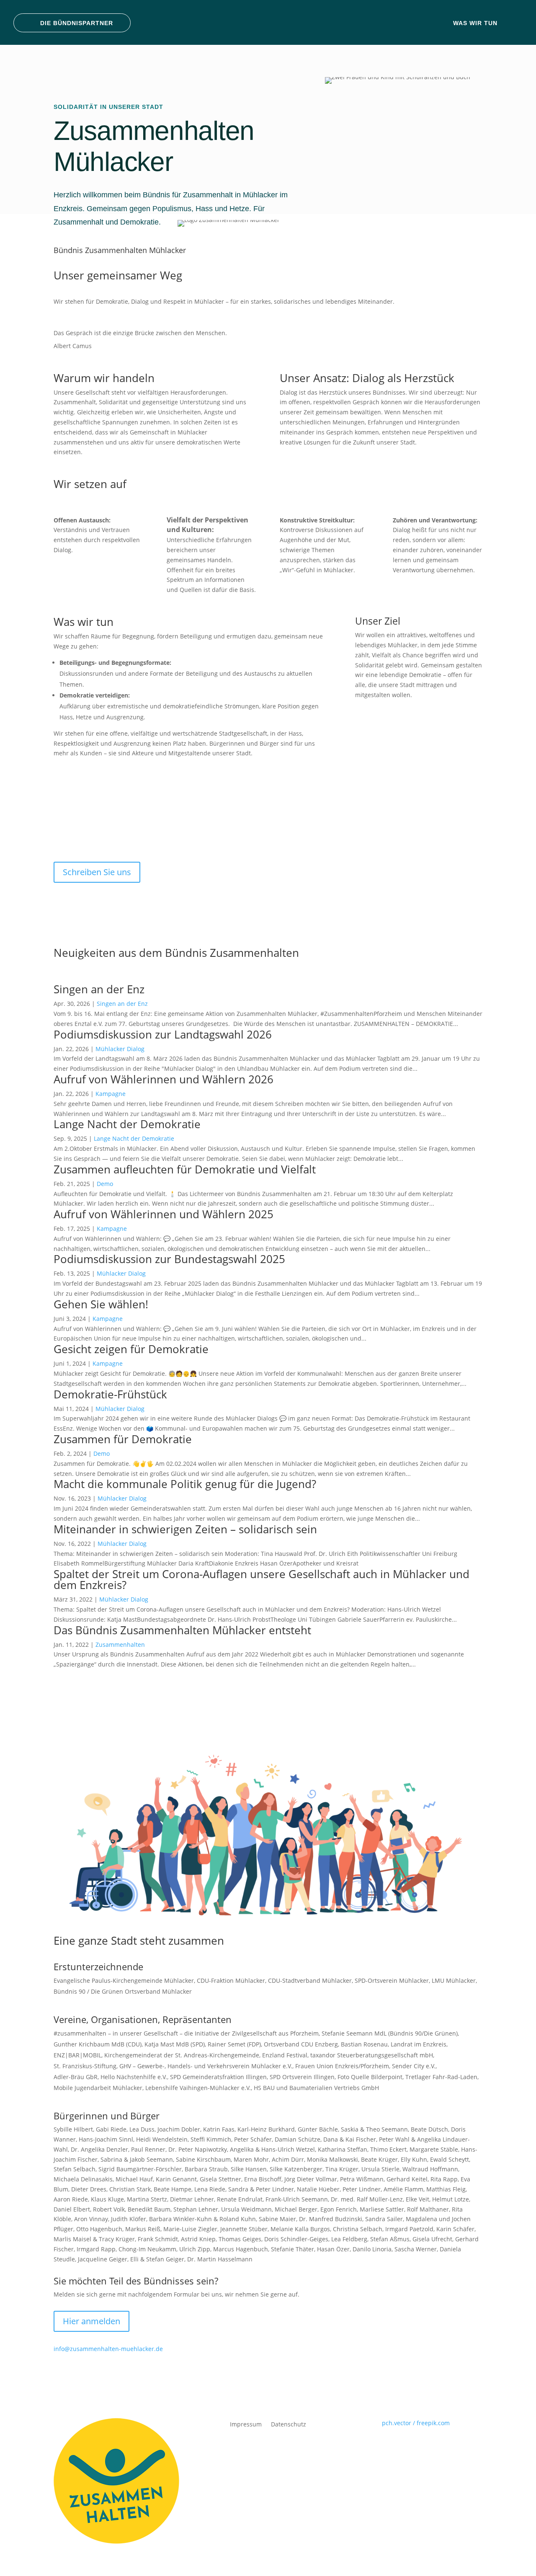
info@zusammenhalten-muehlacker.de (108, 2349)
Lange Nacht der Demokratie (127, 1124)
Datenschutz (289, 2424)
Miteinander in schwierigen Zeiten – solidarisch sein (185, 1529)
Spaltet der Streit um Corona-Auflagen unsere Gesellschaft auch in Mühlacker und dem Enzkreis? (262, 1579)
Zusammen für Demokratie (123, 1439)
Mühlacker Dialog (120, 1049)
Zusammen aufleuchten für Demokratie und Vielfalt (185, 1169)
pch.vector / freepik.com (416, 2423)
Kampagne (111, 1094)
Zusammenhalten (120, 1645)
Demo (105, 1184)
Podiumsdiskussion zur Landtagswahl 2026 (163, 1034)
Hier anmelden (91, 2321)
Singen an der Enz (99, 989)
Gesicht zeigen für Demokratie (131, 1349)
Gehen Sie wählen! (101, 1304)
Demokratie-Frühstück (110, 1394)
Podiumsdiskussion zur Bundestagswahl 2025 (169, 1259)
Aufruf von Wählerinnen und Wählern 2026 (164, 1079)
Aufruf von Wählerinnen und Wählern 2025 (164, 1214)
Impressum (246, 2424)
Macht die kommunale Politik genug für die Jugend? (185, 1484)
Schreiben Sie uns (97, 872)
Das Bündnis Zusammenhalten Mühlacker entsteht (182, 1630)
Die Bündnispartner (77, 23)
